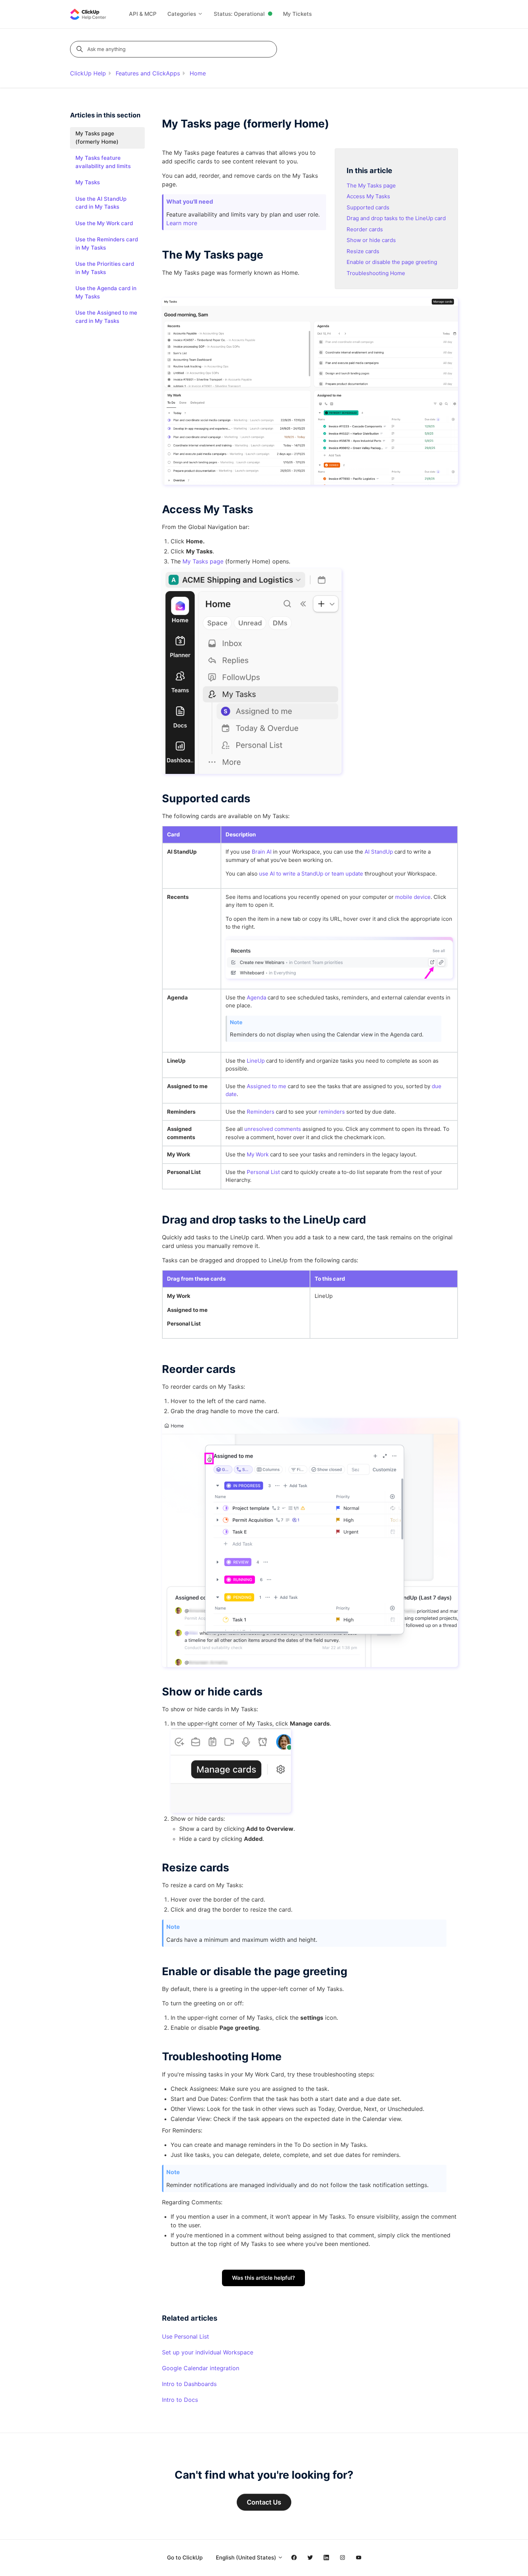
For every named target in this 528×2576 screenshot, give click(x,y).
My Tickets (297, 14)
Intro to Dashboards (189, 2384)
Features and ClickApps (148, 73)
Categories (182, 14)
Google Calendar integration (201, 2368)
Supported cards (368, 207)
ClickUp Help (88, 73)
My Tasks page (203, 561)
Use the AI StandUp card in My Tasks (101, 203)
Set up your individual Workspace (208, 2352)
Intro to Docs (180, 2400)
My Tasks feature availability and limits (103, 162)
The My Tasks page (371, 185)
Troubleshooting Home (376, 273)
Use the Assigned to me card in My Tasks (106, 317)
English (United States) (247, 2558)
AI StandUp (379, 852)
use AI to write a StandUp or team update (311, 874)
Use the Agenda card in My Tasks (106, 292)
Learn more (182, 223)
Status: (239, 14)
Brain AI (262, 852)
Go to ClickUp (185, 2558)
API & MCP (143, 14)
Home (198, 73)
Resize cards (363, 251)
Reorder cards (365, 229)
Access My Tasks (368, 196)
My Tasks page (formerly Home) (97, 138)
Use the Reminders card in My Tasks (107, 243)
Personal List (263, 1172)
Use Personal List (186, 2336)
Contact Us (264, 2502)
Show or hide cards (371, 240)
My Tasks (88, 182)
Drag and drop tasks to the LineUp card (396, 218)
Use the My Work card (104, 223)
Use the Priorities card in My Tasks (105, 268)
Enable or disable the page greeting (392, 262)
